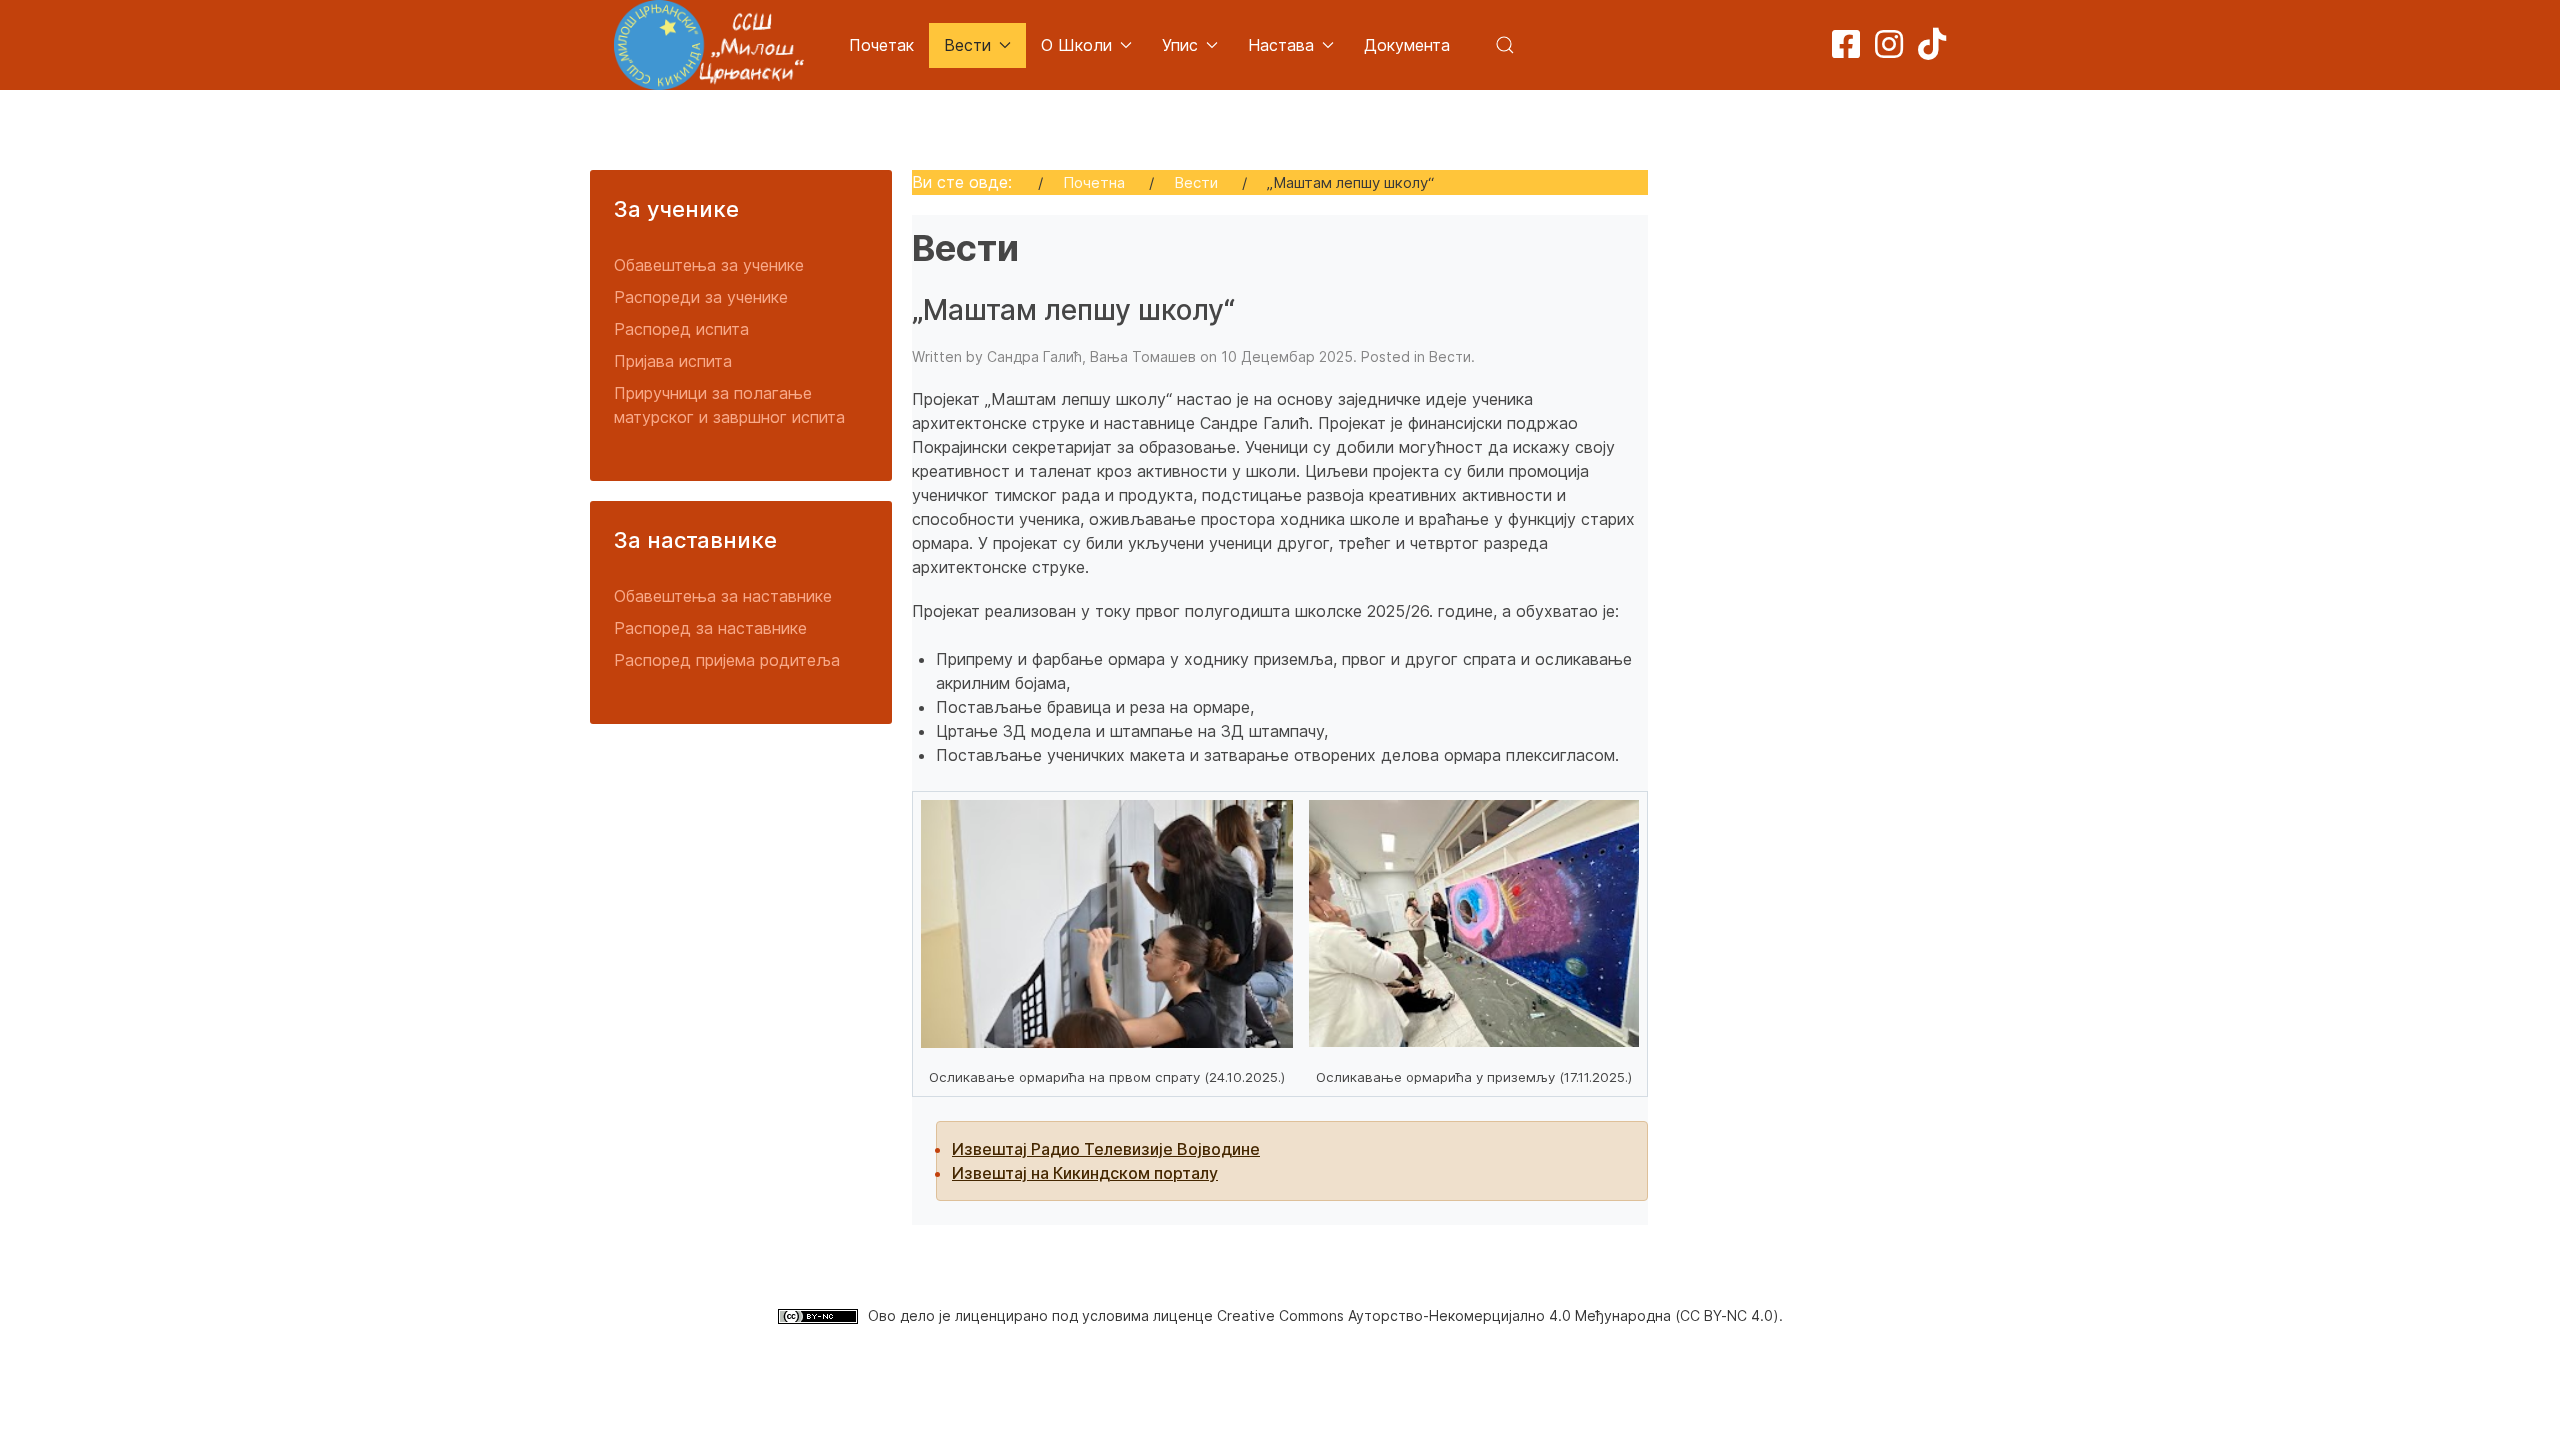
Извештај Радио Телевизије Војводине (1106, 1149)
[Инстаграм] (1889, 50)
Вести (1450, 356)
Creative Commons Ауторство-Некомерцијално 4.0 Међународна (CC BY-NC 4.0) (1498, 1315)
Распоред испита (681, 329)
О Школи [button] (1076, 45)
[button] (1505, 45)
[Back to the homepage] (709, 45)
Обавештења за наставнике (723, 596)
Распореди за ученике (701, 297)
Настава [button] (1281, 45)
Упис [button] (1180, 45)
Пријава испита (673, 361)
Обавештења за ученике (709, 265)
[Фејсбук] (1846, 50)
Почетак (881, 45)
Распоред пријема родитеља (727, 660)
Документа (1407, 45)
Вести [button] (967, 45)
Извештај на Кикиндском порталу (1085, 1173)
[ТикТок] (1932, 50)
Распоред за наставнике (710, 628)
